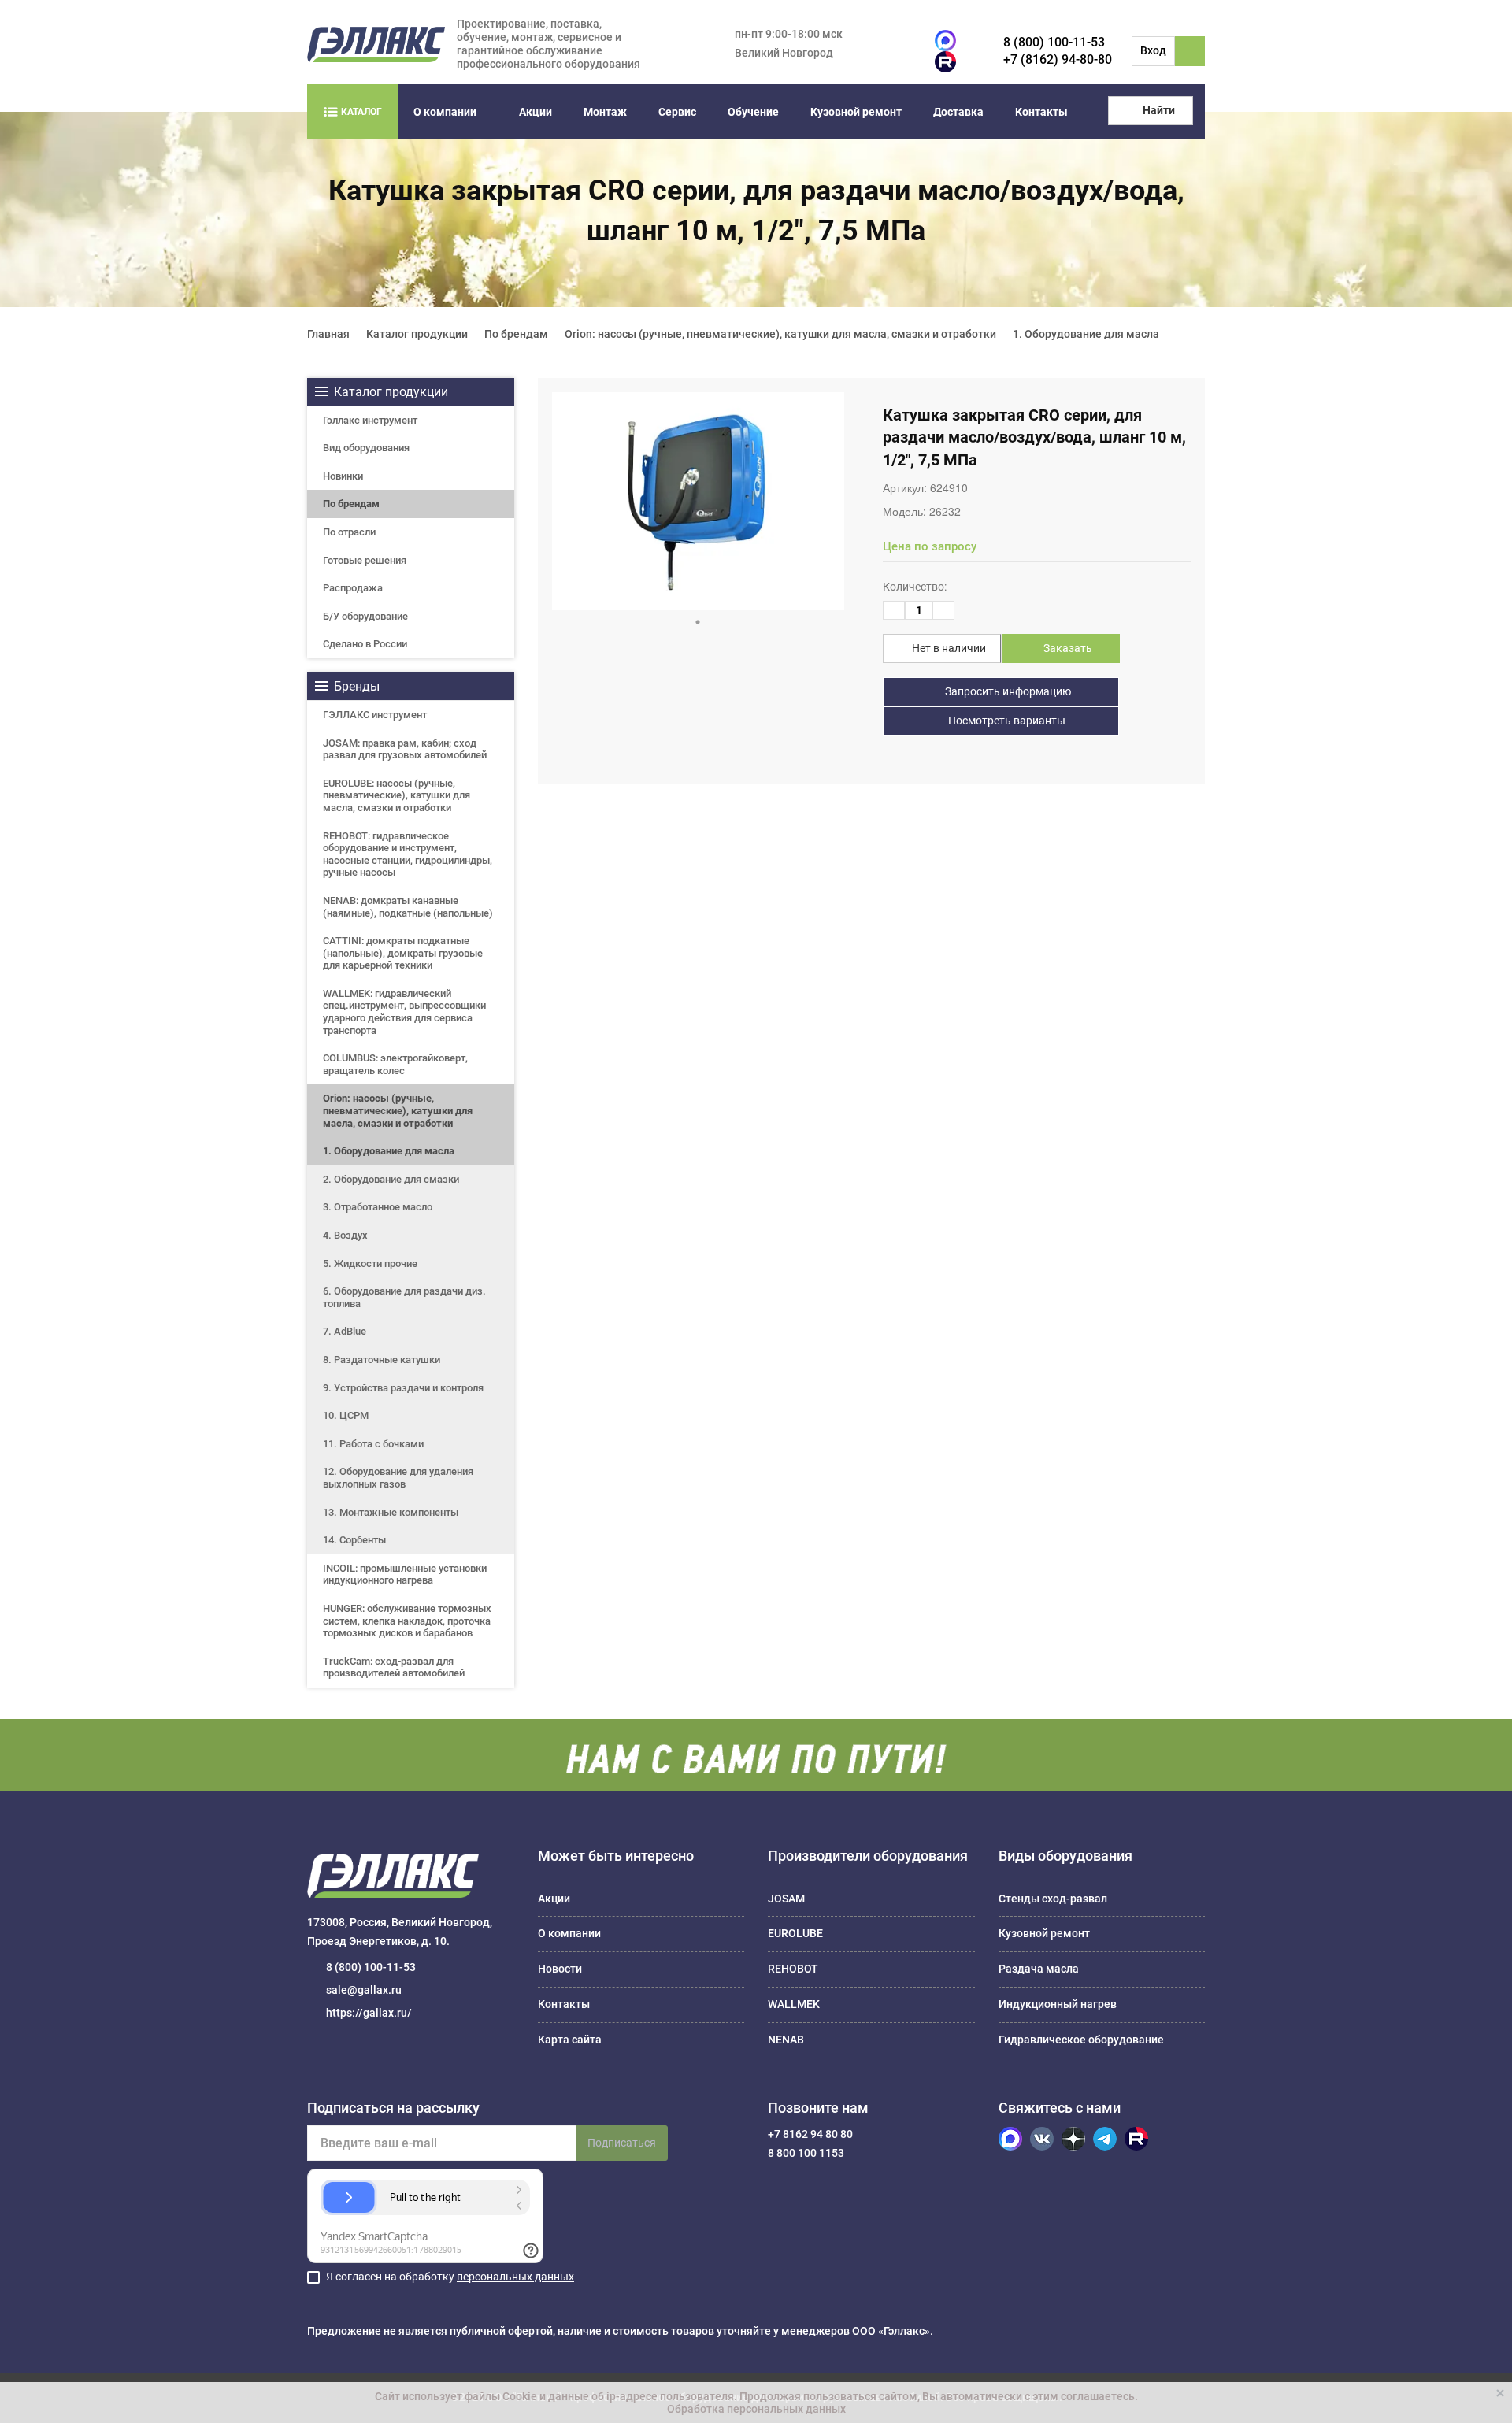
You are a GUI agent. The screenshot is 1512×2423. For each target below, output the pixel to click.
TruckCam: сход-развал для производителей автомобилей (394, 1667)
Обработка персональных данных (756, 2409)
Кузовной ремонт (856, 112)
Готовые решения (365, 560)
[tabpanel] (698, 501)
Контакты (1041, 112)
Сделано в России (365, 644)
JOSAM (786, 1899)
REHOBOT (793, 1969)
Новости (560, 1969)
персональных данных (515, 2277)
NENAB (786, 2040)
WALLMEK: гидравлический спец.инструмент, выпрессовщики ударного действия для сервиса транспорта (404, 1012)
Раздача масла (1039, 1969)
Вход (1153, 50)
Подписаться (622, 2143)
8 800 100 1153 (806, 2153)
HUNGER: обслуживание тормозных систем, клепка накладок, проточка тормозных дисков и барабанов (407, 1621)
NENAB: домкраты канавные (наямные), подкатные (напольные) (408, 907)
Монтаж (605, 112)
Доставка (958, 112)
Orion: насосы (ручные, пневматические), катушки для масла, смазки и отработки (398, 1110)
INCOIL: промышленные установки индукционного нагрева (405, 1575)
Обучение (753, 112)
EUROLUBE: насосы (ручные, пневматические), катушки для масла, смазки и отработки (397, 795)
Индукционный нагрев (1058, 2004)
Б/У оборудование (365, 616)
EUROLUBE (795, 1933)
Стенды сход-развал (1053, 1899)
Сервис (677, 112)
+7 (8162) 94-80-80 (1058, 59)
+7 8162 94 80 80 (810, 2134)
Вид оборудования (366, 448)
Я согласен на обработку (450, 2277)
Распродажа (353, 588)
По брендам (351, 504)
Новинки (343, 476)
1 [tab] (698, 622)
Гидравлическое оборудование (1081, 2040)
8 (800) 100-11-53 (1054, 42)
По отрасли (349, 532)
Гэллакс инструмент (370, 420)
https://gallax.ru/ (369, 2013)
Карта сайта (570, 2040)
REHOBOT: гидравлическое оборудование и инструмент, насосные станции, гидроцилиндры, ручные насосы (408, 854)
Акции (535, 112)
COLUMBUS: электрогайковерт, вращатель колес (395, 1064)
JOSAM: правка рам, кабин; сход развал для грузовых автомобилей (405, 749)
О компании (445, 112)
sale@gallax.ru (364, 1990)
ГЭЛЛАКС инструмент (375, 715)
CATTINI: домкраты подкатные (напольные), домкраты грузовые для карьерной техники (403, 953)
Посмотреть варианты (1006, 721)
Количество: (915, 587)
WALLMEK (794, 2004)
